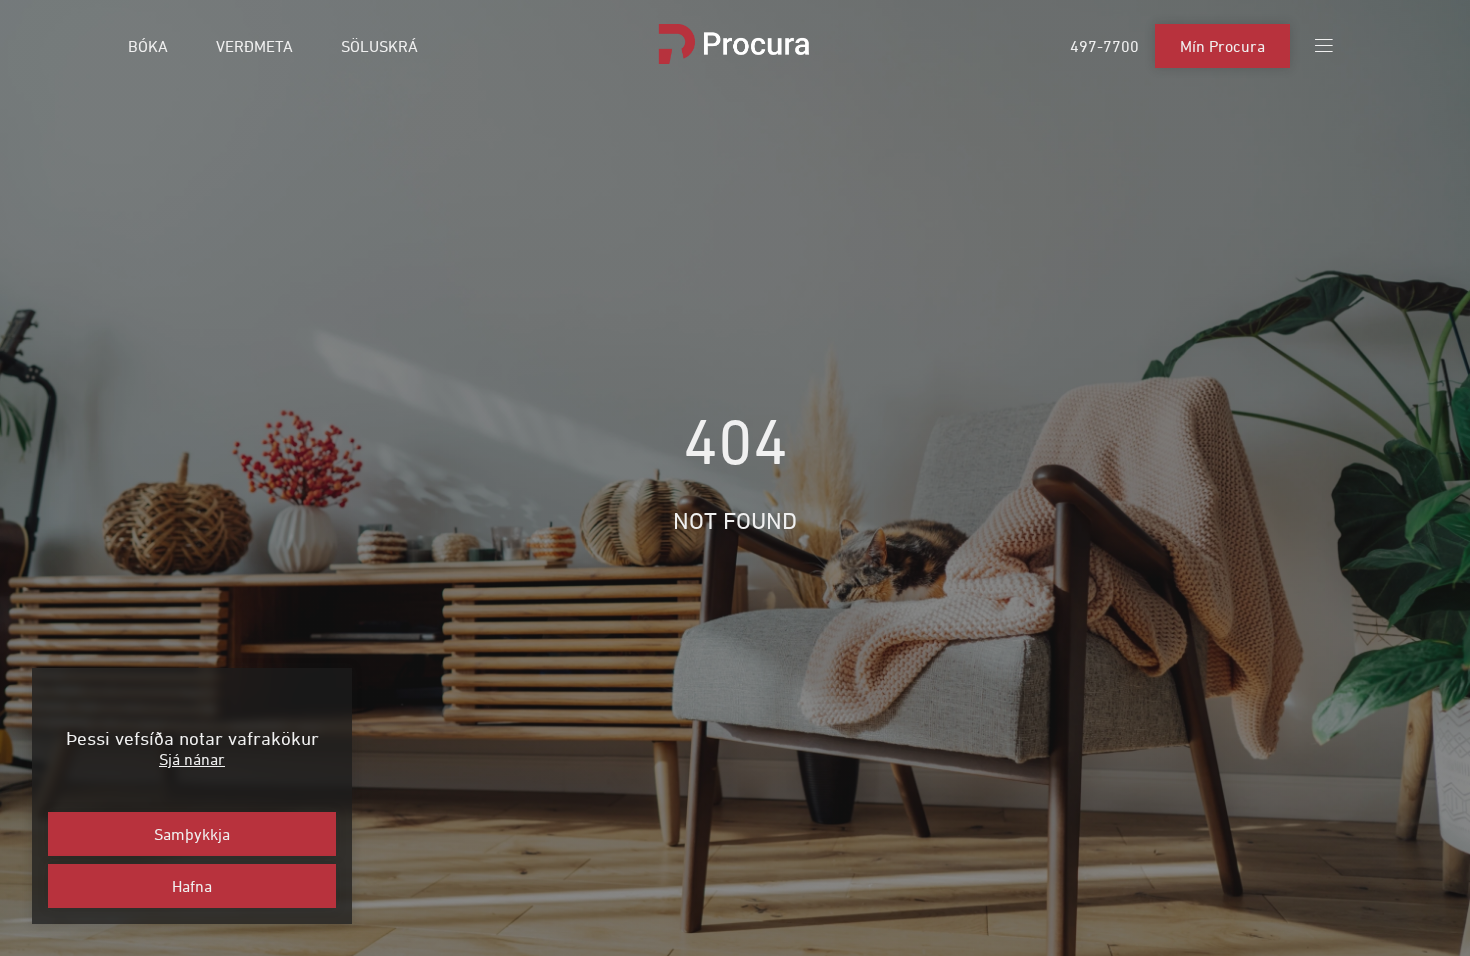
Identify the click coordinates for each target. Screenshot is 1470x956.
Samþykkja (192, 834)
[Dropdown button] (1324, 46)
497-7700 (1104, 46)
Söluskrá (379, 46)
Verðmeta (254, 46)
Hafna (192, 886)
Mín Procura (1222, 46)
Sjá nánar (192, 759)
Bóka (148, 46)
